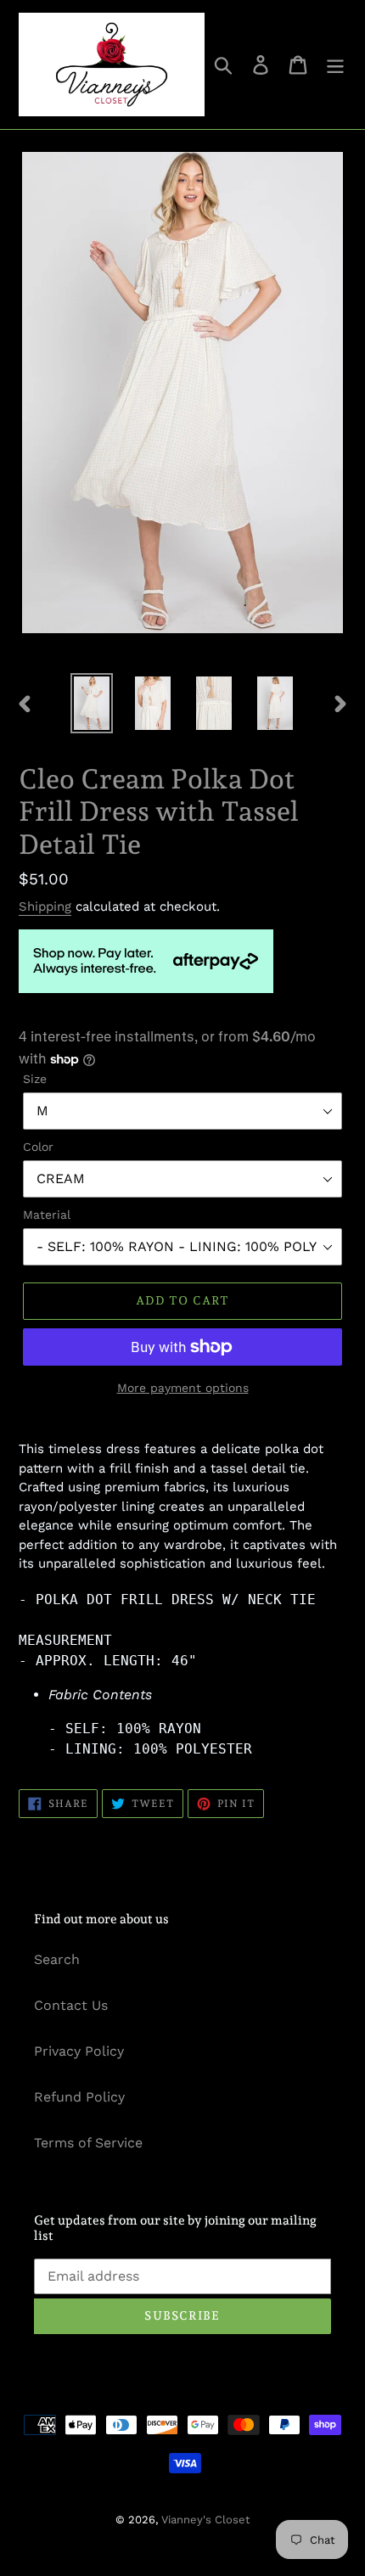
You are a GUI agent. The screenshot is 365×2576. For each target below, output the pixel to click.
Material (47, 1215)
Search (57, 1959)
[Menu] (335, 65)
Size (35, 1079)
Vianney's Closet (205, 2520)
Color (38, 1147)
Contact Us (71, 2005)
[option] (92, 703)
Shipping (45, 906)
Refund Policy (79, 2097)
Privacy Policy (79, 2051)
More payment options (183, 1388)
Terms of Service (88, 2143)
